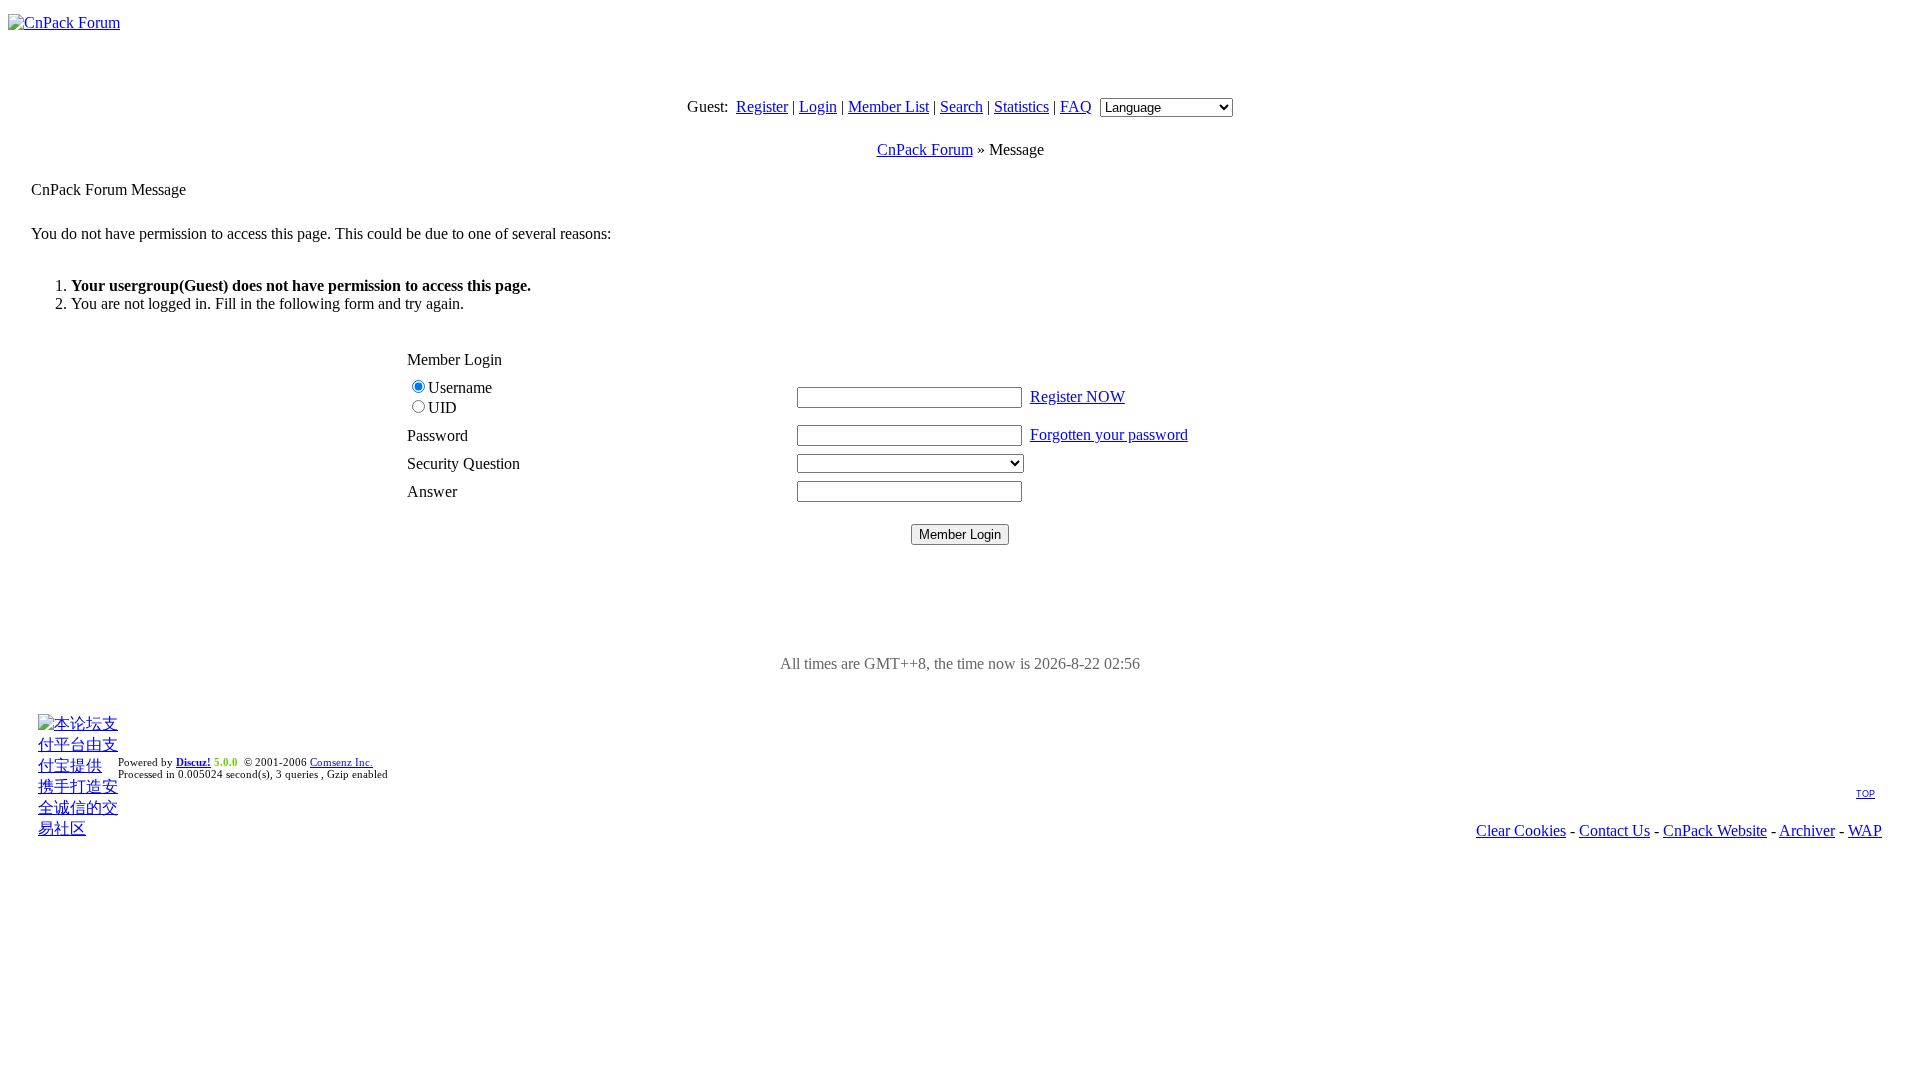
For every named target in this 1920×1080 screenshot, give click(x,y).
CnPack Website (1715, 830)
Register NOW (1077, 396)
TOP (1865, 794)
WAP (1865, 830)
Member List (888, 106)
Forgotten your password (1109, 434)
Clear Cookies (1521, 830)
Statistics (1021, 106)
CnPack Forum (925, 149)
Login (818, 106)
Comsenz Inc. (341, 762)
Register (762, 106)
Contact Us (1614, 830)
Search (961, 106)
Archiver (1807, 830)
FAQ (1076, 106)
